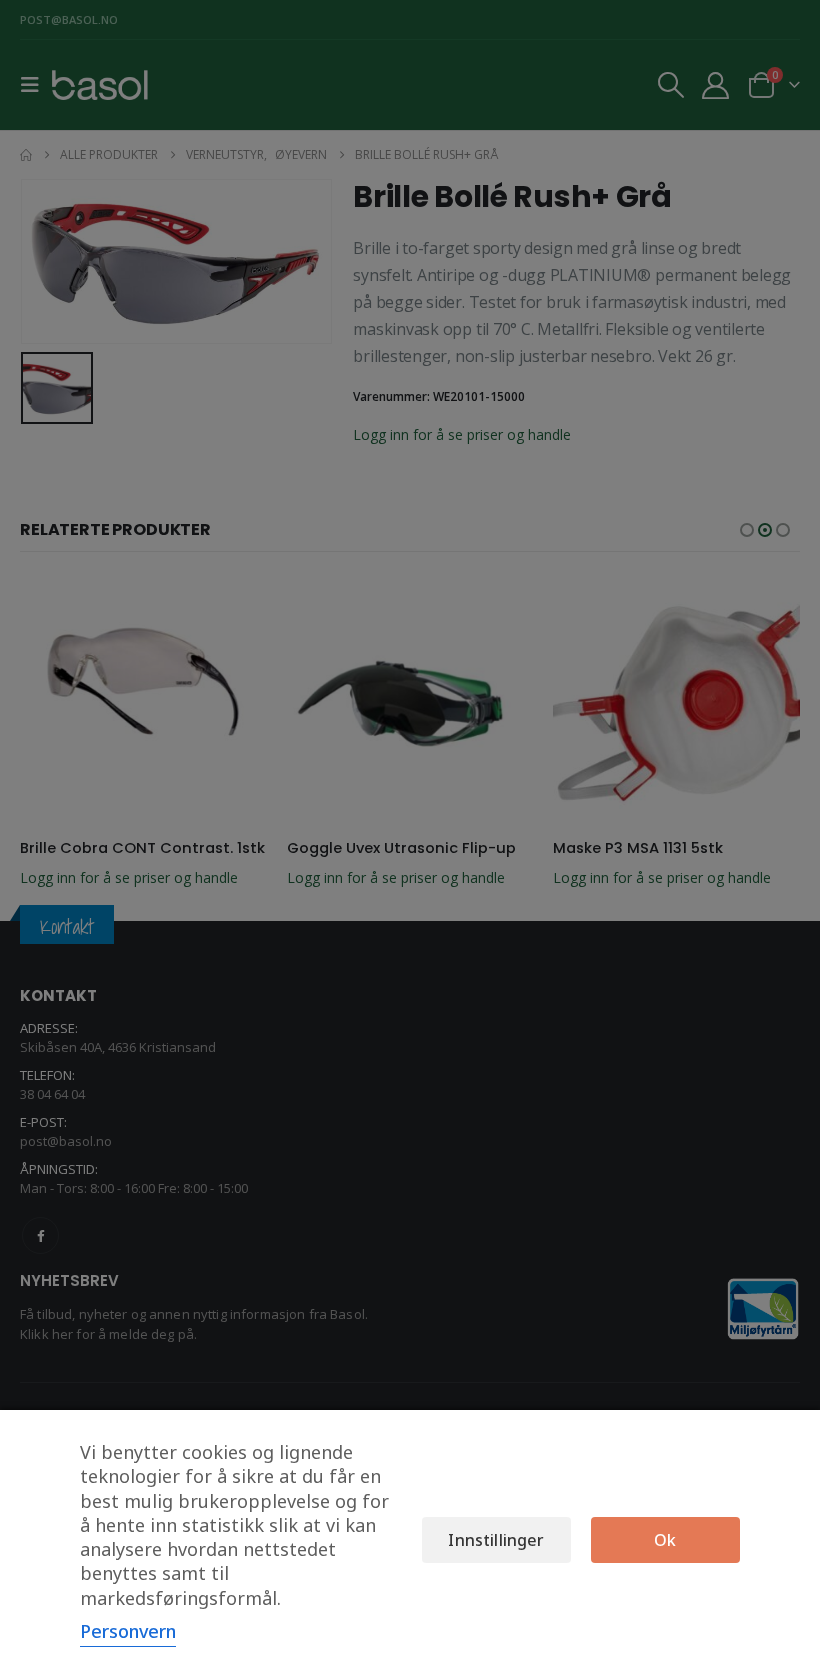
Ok (665, 1540)
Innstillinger (496, 1540)
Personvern (128, 1631)
